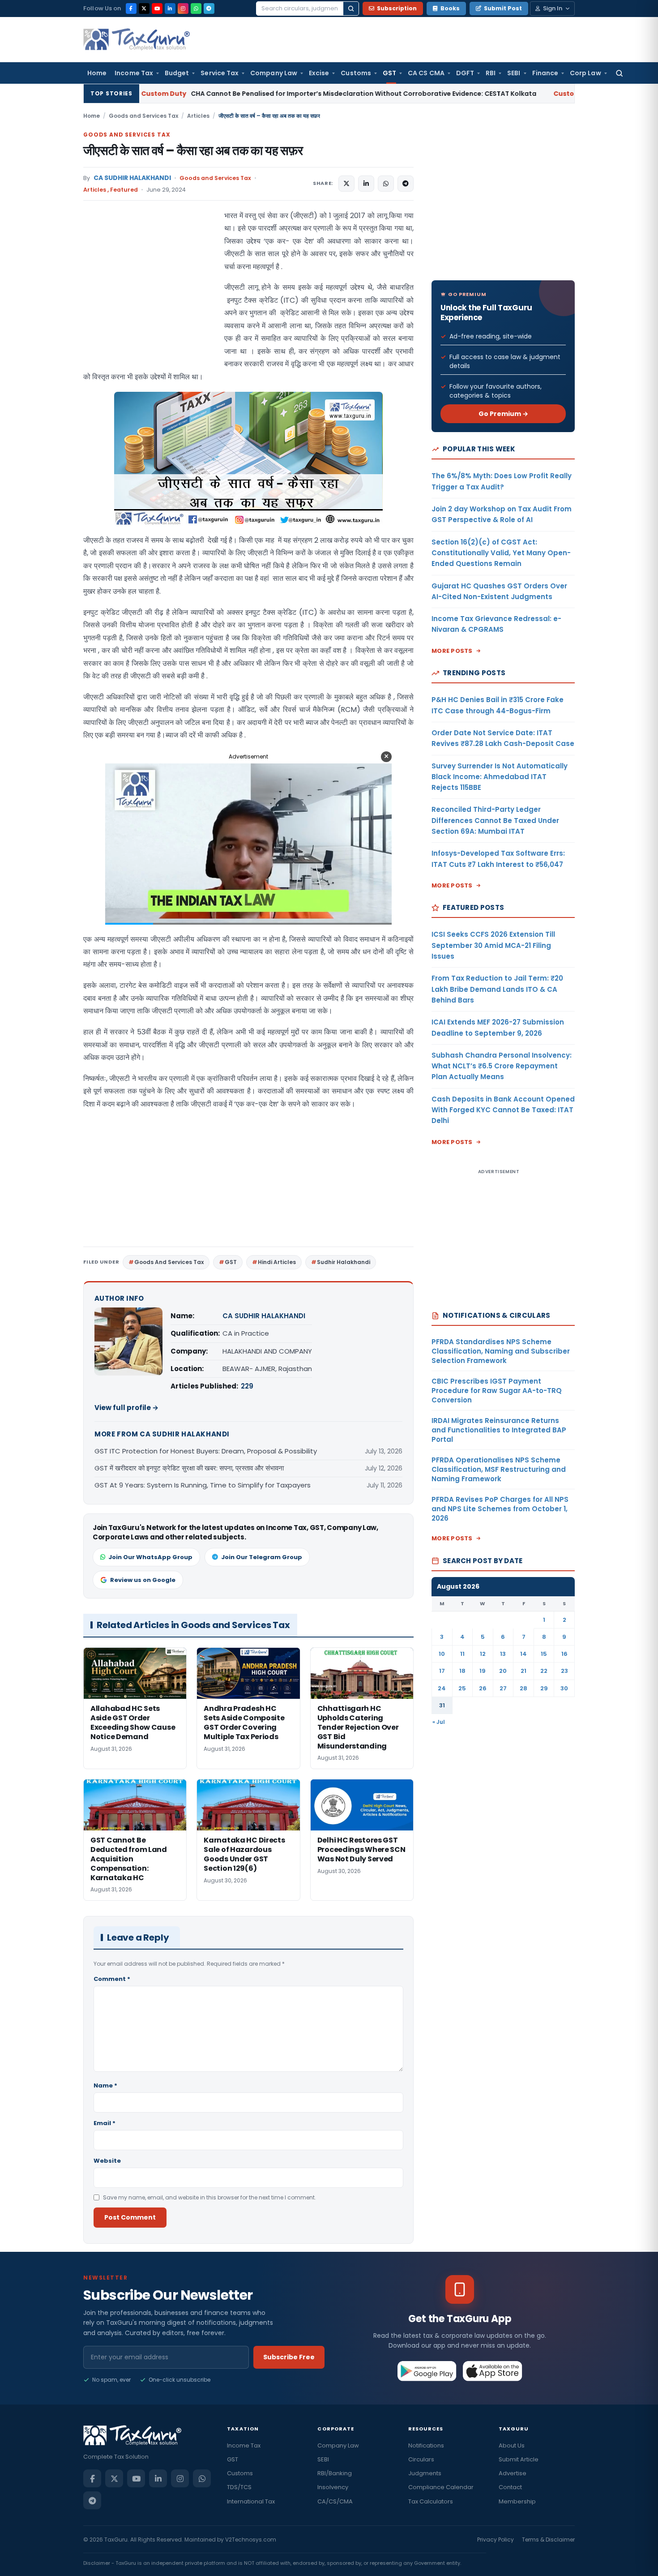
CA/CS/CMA (335, 2501)
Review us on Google (143, 1580)
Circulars (421, 2459)
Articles (198, 116)
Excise (319, 73)
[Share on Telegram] (406, 184)
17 (442, 1671)
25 (462, 1688)
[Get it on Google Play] (427, 2371)
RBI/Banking (335, 2473)
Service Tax (220, 73)
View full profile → (126, 1408)
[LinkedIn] (170, 9)
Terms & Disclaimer (548, 2540)
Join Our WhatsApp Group (150, 1557)
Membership (517, 2501)
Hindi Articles (277, 1262)
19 (483, 1671)
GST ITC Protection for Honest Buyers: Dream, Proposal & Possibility (206, 1451)
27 (503, 1688)
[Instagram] (183, 9)
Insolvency (333, 2487)
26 (483, 1688)
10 (442, 1654)
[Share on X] (346, 184)
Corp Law (585, 73)
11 (462, 1654)
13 (503, 1654)
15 (544, 1654)
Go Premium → (503, 414)
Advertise (513, 2473)
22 (544, 1671)
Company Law (274, 73)
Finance (545, 73)
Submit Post (503, 8)
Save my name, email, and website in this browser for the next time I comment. (209, 2197)
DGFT (465, 73)
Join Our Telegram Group (262, 1557)
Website (107, 2161)
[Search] (351, 9)
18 (462, 1671)
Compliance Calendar (441, 2487)
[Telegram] (209, 9)
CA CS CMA (426, 73)
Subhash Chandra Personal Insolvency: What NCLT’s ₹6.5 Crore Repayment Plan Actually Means (502, 1066)
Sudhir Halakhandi (344, 1262)
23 (564, 1671)
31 (442, 1705)
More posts (452, 651)
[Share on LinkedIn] (366, 184)
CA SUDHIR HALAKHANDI (132, 178)
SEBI (514, 73)
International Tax (251, 2501)
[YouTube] (157, 9)
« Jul (439, 1722)
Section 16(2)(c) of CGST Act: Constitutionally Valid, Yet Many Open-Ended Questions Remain (501, 553)
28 (523, 1688)
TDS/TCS (239, 2487)
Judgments (425, 2473)
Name (105, 2085)
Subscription (397, 8)
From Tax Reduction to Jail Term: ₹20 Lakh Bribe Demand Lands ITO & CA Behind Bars (497, 989)
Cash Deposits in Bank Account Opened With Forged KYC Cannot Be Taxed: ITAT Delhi (503, 1110)
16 (564, 1654)
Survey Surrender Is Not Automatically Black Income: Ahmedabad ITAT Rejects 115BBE (500, 777)
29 (544, 1688)
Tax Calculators (431, 2501)
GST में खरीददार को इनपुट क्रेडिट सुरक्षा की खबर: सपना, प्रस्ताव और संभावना (189, 1468)
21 (523, 1671)
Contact (510, 2487)
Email (105, 2123)
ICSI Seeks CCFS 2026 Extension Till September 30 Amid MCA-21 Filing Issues (493, 945)
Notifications (426, 2445)
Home (97, 73)
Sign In (553, 8)
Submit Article (519, 2459)
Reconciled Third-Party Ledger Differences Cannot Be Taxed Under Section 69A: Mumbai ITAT (495, 820)
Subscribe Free (289, 2357)
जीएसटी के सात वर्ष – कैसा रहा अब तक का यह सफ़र (193, 151)
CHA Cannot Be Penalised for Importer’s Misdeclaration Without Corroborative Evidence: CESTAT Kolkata (218, 94)
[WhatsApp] (196, 9)
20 (503, 1671)
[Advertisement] (150, 299)
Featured (124, 190)
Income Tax (134, 73)
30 (564, 1688)
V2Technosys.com (251, 2540)
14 (523, 1654)
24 (442, 1688)
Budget (177, 73)
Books (450, 8)
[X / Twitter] (144, 9)
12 (483, 1654)
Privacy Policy (496, 2540)
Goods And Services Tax (169, 1262)
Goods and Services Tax (143, 116)
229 (247, 1386)
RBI (491, 73)
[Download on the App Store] (493, 2371)
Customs (356, 73)
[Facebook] (131, 9)
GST (389, 73)
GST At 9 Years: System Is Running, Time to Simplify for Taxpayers (203, 1485)
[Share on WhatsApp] (386, 184)
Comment (112, 1979)
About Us (512, 2445)
